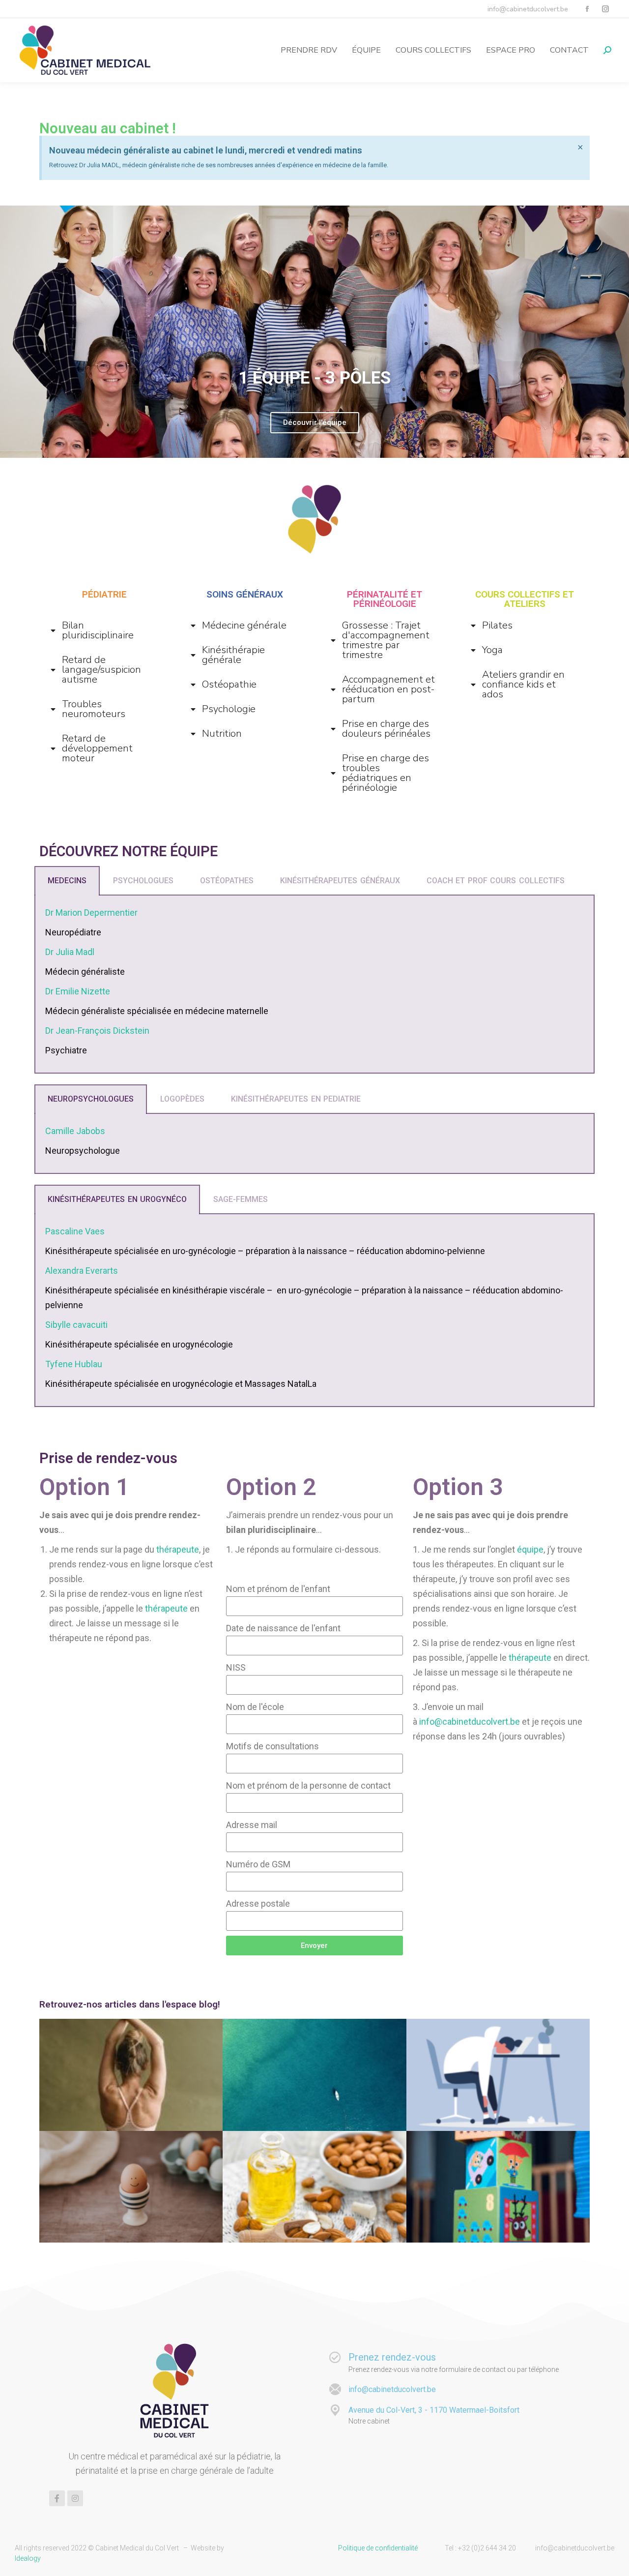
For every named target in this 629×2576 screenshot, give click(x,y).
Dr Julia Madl (70, 952)
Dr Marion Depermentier (91, 913)
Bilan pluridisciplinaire (98, 630)
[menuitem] (309, 50)
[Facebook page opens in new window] (587, 9)
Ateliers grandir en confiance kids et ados (523, 685)
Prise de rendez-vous (108, 1458)
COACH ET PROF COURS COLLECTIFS (496, 881)
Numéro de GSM (258, 1864)
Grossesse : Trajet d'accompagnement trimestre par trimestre (386, 640)
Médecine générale (244, 626)
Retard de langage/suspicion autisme (101, 670)
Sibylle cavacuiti (76, 1325)
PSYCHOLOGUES (143, 881)
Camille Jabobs (75, 1131)
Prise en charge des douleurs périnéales (386, 729)
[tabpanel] (314, 985)
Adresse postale (258, 1903)
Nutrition (222, 734)
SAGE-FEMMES (241, 1199)
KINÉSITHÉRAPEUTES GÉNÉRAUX (340, 881)
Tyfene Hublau (74, 1364)
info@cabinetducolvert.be (470, 1722)
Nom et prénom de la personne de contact (308, 1785)
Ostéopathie (229, 685)
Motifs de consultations (272, 1746)
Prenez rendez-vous (392, 2357)
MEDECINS (67, 881)
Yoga (492, 650)
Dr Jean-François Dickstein (97, 1031)
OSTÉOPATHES (227, 881)
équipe (530, 1549)
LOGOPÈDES (182, 1099)
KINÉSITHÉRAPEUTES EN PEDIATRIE (296, 1099)
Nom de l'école (255, 1707)
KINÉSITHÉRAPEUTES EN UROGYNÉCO (117, 1199)
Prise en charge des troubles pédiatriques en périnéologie (386, 773)
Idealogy (28, 2558)
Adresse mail (252, 1825)
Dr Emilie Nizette (78, 991)
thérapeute (178, 1549)
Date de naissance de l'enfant (283, 1628)
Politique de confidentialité (378, 2548)
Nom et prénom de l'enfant (278, 1589)
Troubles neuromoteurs (94, 709)
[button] (294, 450)
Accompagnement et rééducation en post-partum (388, 689)
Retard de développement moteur (97, 749)
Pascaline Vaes (75, 1231)
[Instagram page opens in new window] (605, 9)
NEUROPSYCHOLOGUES (91, 1099)
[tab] (104, 630)
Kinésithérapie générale (233, 655)
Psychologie (229, 709)
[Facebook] (57, 2498)
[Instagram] (75, 2498)
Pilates (497, 626)
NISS (236, 1667)
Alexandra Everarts (82, 1271)
